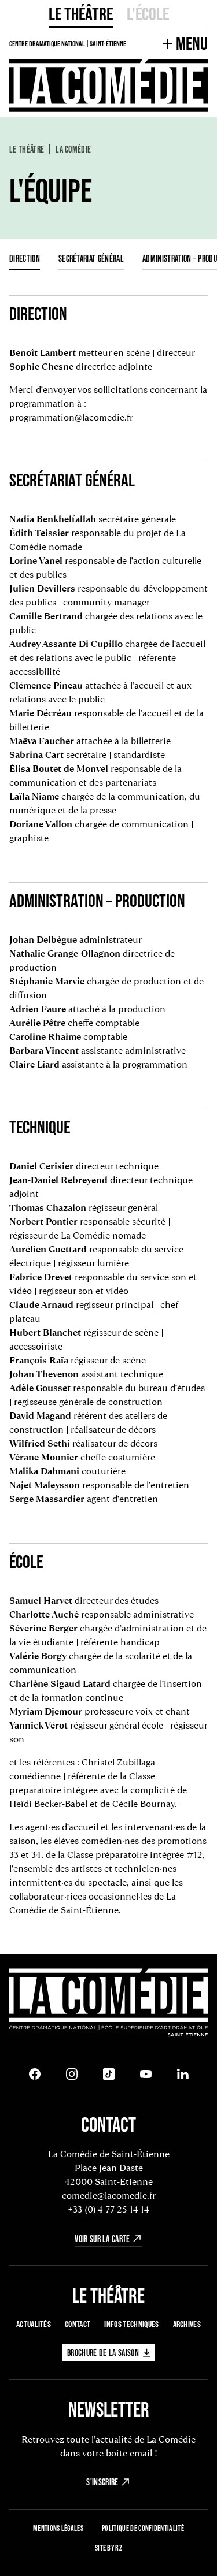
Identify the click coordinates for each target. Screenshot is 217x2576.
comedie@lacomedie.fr (109, 2196)
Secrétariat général (91, 258)
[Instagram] (72, 2074)
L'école (148, 14)
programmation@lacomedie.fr (71, 417)
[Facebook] (35, 2074)
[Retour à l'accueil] (108, 2003)
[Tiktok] (109, 2074)
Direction (25, 258)
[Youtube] (146, 2074)
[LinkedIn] (183, 2074)
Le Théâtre (81, 14)
